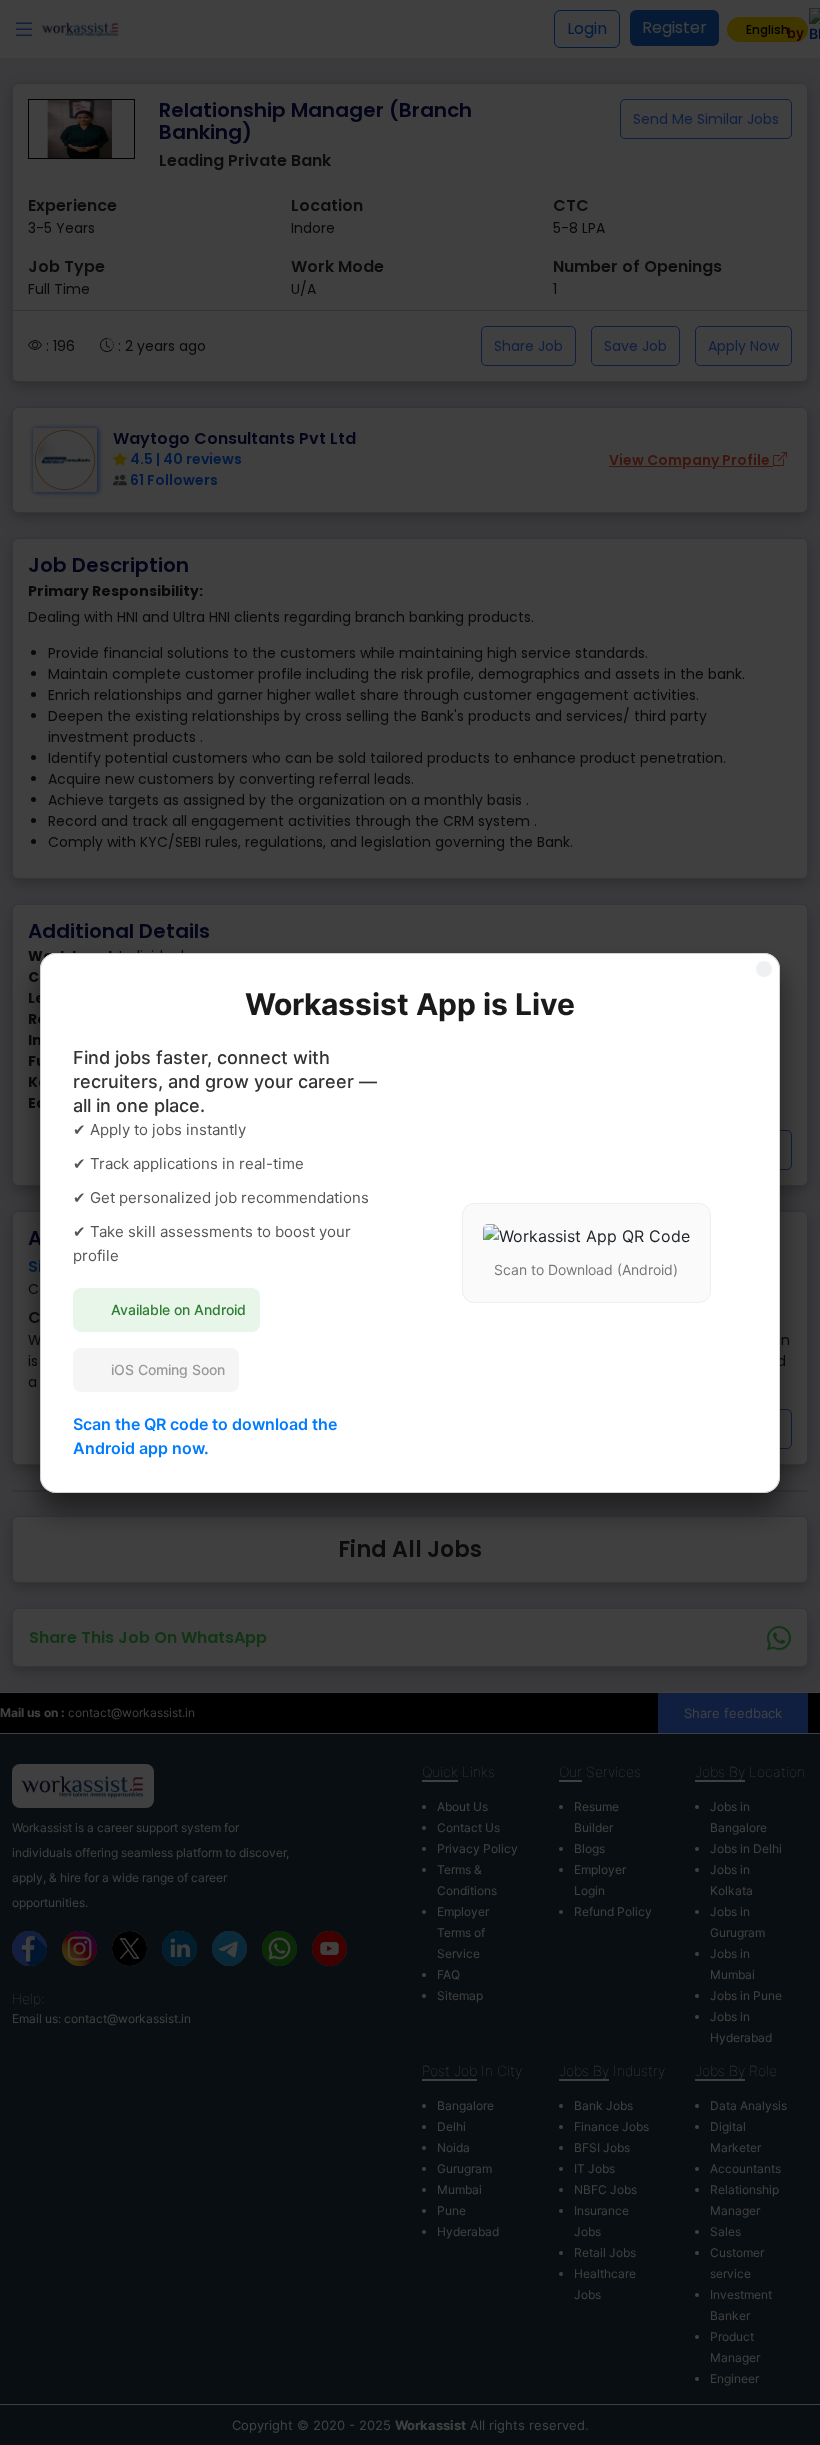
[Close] (764, 969)
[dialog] (410, 1222)
